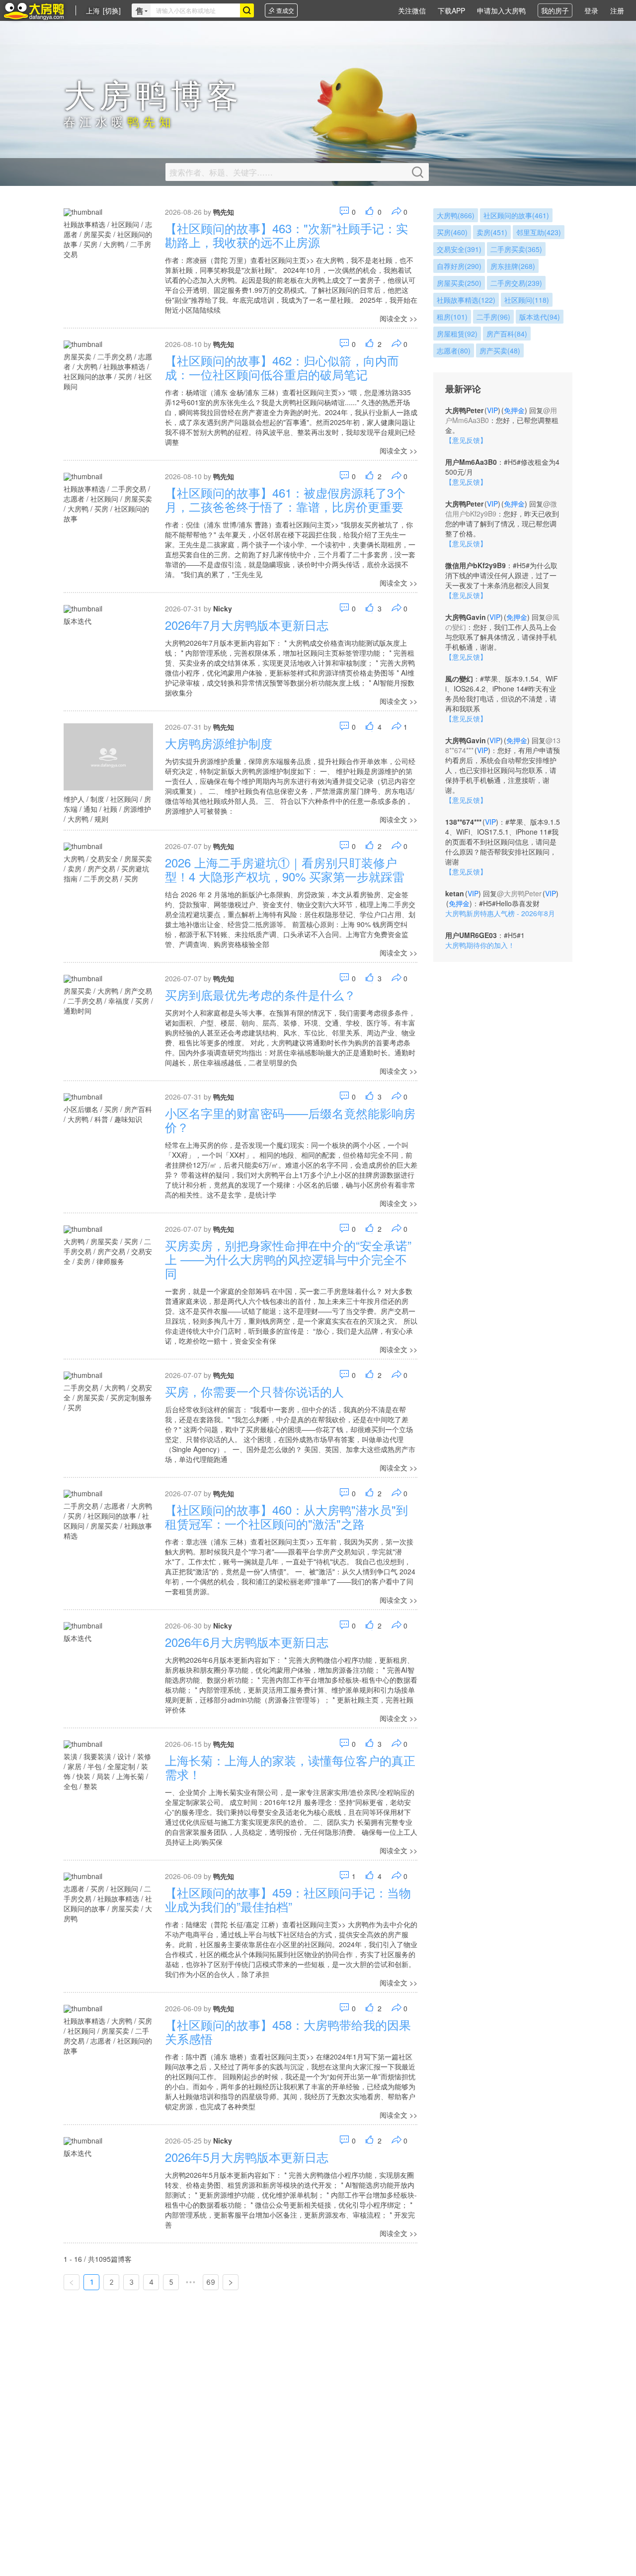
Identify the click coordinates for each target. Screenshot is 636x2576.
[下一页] (231, 2282)
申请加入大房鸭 (501, 10)
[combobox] (195, 10)
